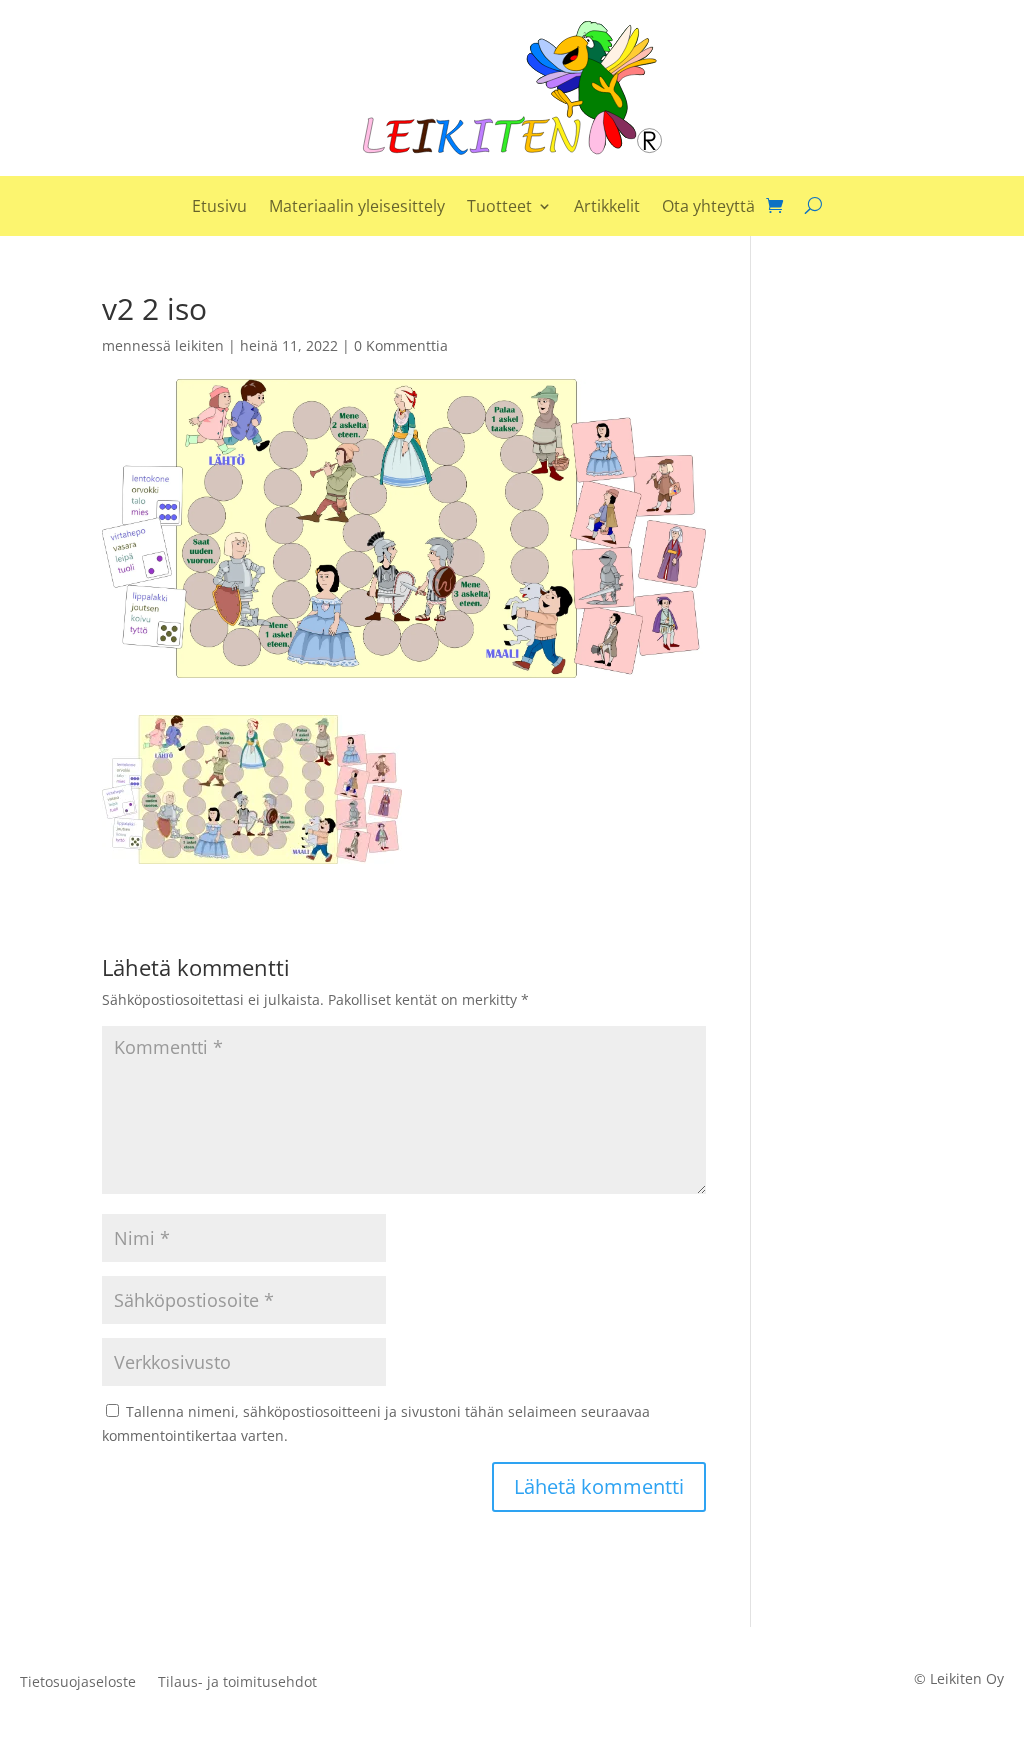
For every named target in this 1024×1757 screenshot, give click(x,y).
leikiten (199, 345)
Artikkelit (607, 208)
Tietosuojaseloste (78, 1683)
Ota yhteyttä (708, 208)
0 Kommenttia (401, 345)
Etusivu (219, 208)
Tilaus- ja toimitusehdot (237, 1683)
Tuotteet (499, 208)
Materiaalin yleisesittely (357, 208)
